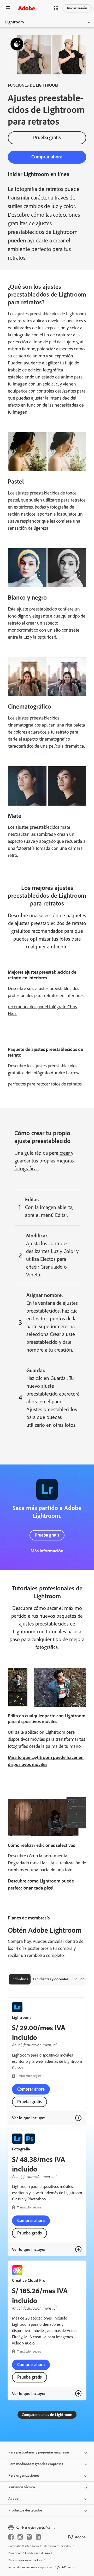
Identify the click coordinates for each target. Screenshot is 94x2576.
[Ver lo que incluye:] (78, 2118)
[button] (56, 8)
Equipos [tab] (80, 1979)
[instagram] (20, 2537)
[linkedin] (38, 2537)
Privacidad (15, 2553)
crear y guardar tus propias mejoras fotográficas (44, 1161)
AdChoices (68, 2567)
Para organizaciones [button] (24, 2475)
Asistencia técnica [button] (22, 2487)
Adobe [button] (13, 2499)
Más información (47, 1551)
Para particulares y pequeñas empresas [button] (39, 2452)
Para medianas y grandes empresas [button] (36, 2464)
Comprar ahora (47, 157)
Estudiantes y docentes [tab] (51, 1979)
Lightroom (15, 22)
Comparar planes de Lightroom (47, 2415)
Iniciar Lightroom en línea (39, 174)
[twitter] (29, 2537)
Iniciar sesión (77, 8)
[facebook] (11, 2537)
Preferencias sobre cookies (25, 2560)
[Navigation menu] (8, 8)
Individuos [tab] (20, 1979)
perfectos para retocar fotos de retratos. (45, 1084)
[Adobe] (26, 8)
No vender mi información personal (31, 2567)
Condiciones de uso (37, 2553)
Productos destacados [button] (25, 2510)
